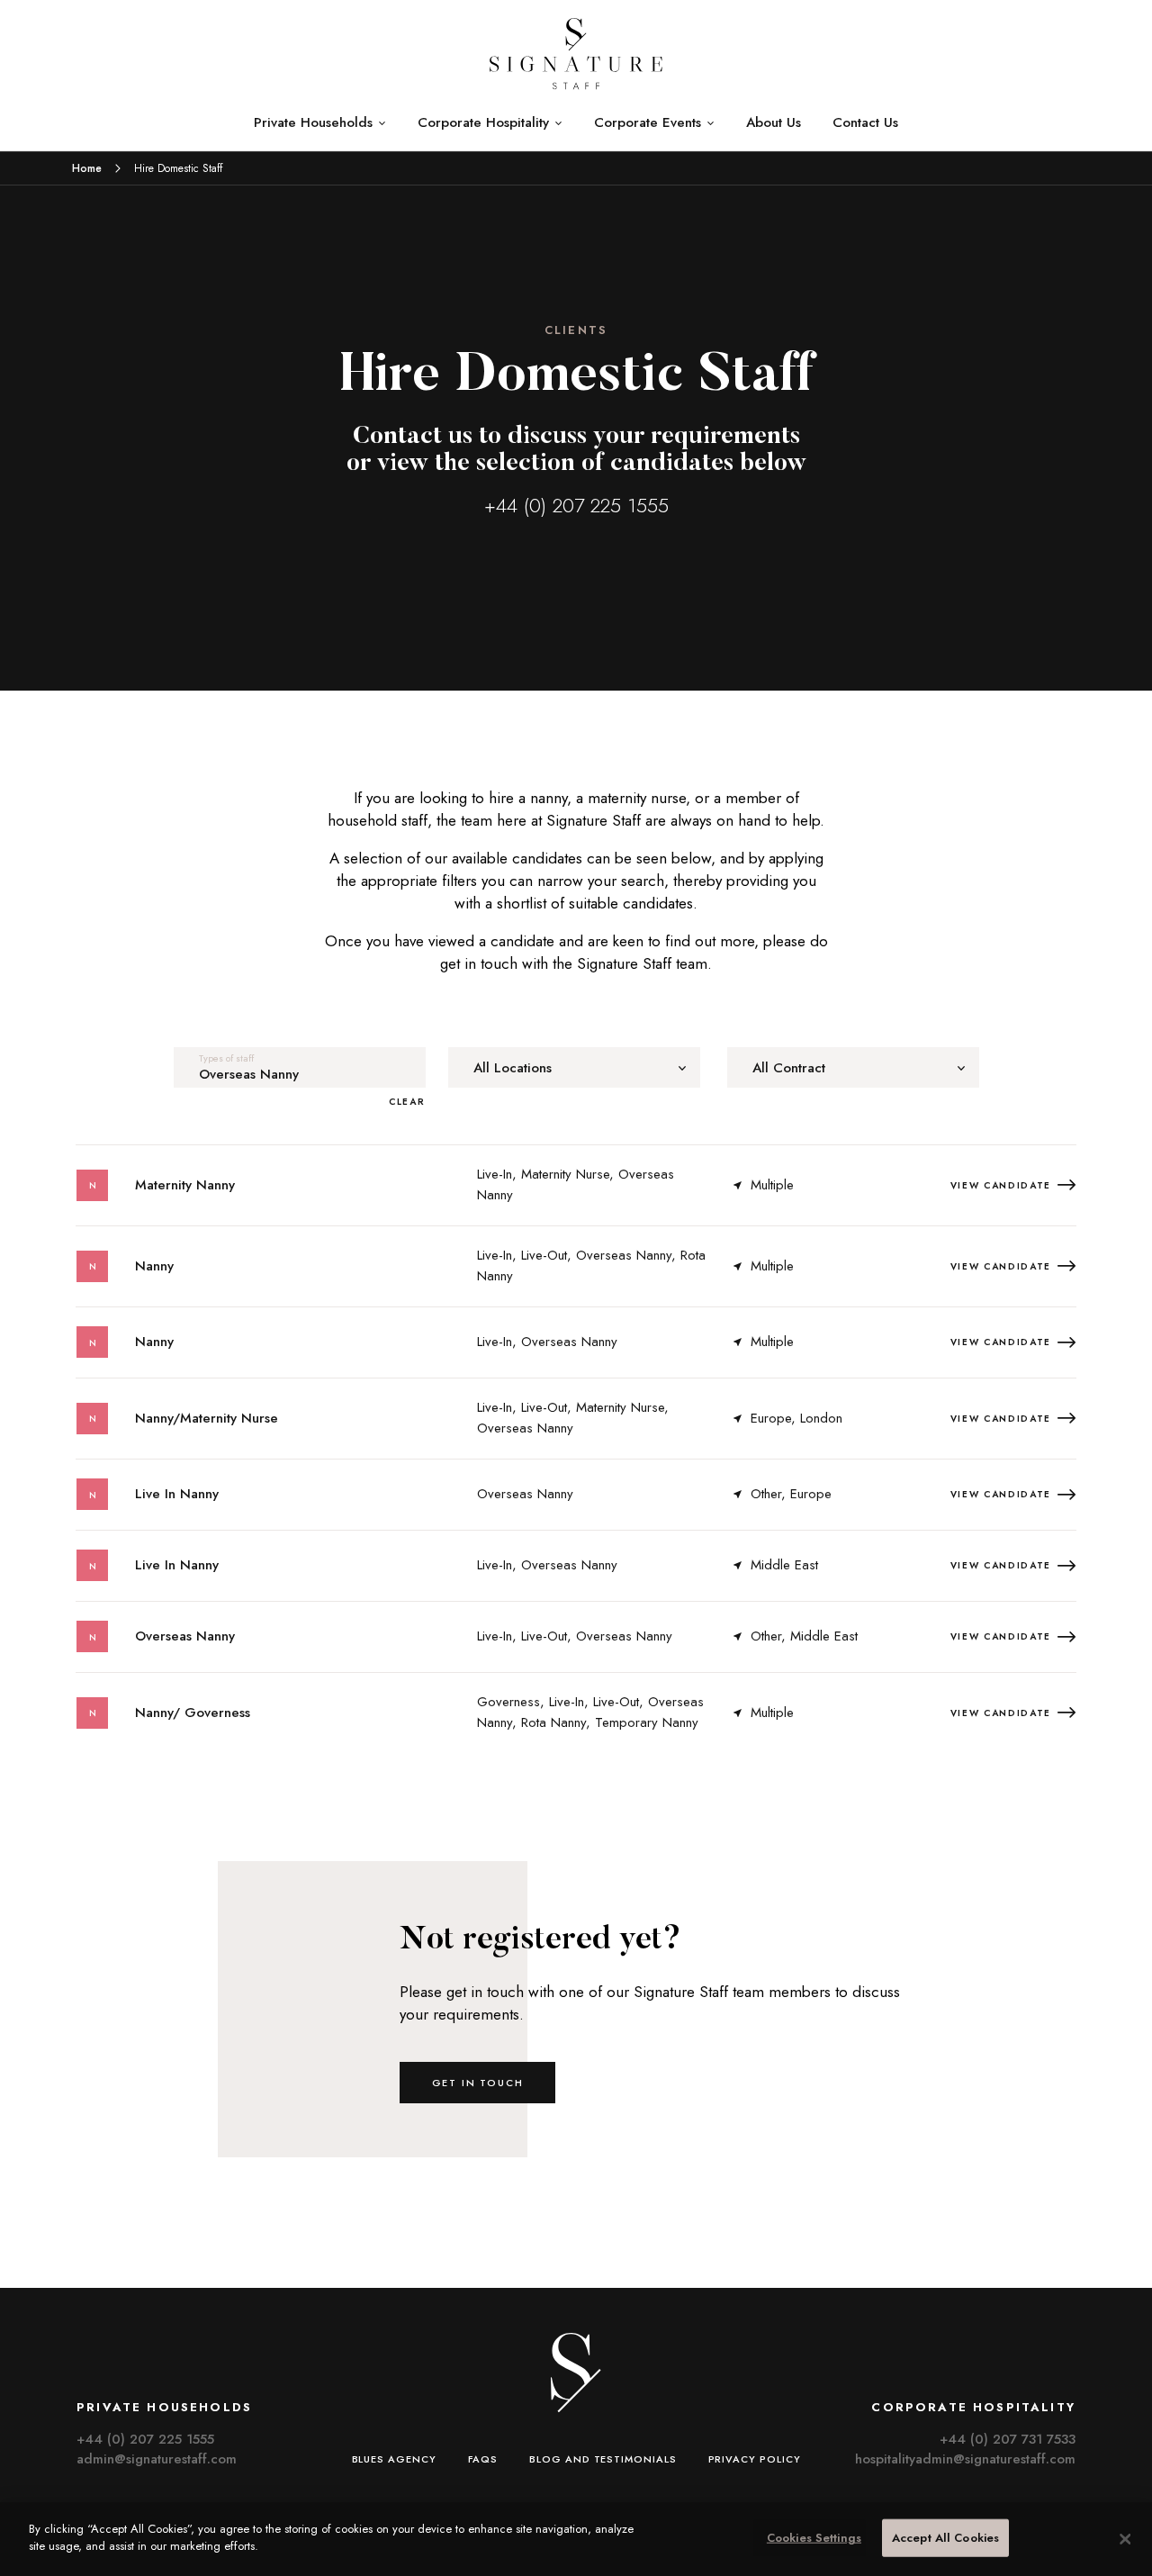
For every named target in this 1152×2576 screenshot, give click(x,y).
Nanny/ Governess (193, 1713)
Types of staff (226, 1058)
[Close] (1125, 2539)
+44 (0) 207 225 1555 (576, 505)
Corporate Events (648, 122)
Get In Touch (478, 2083)
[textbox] (574, 1068)
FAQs (483, 2459)
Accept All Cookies (945, 2538)
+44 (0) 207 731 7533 (1008, 2439)
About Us (774, 122)
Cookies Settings (814, 2538)
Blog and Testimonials (603, 2459)
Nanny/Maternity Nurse (207, 1418)
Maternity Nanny (185, 1185)
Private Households (313, 122)
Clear (407, 1102)
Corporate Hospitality (483, 122)
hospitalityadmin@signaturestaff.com (965, 2459)
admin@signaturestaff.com (157, 2459)
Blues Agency (394, 2459)
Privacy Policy (755, 2459)
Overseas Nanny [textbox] (249, 1075)
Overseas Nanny (185, 1636)
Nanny (154, 1266)
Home (87, 168)
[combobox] (300, 1067)
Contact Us (865, 122)
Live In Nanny (177, 1494)
